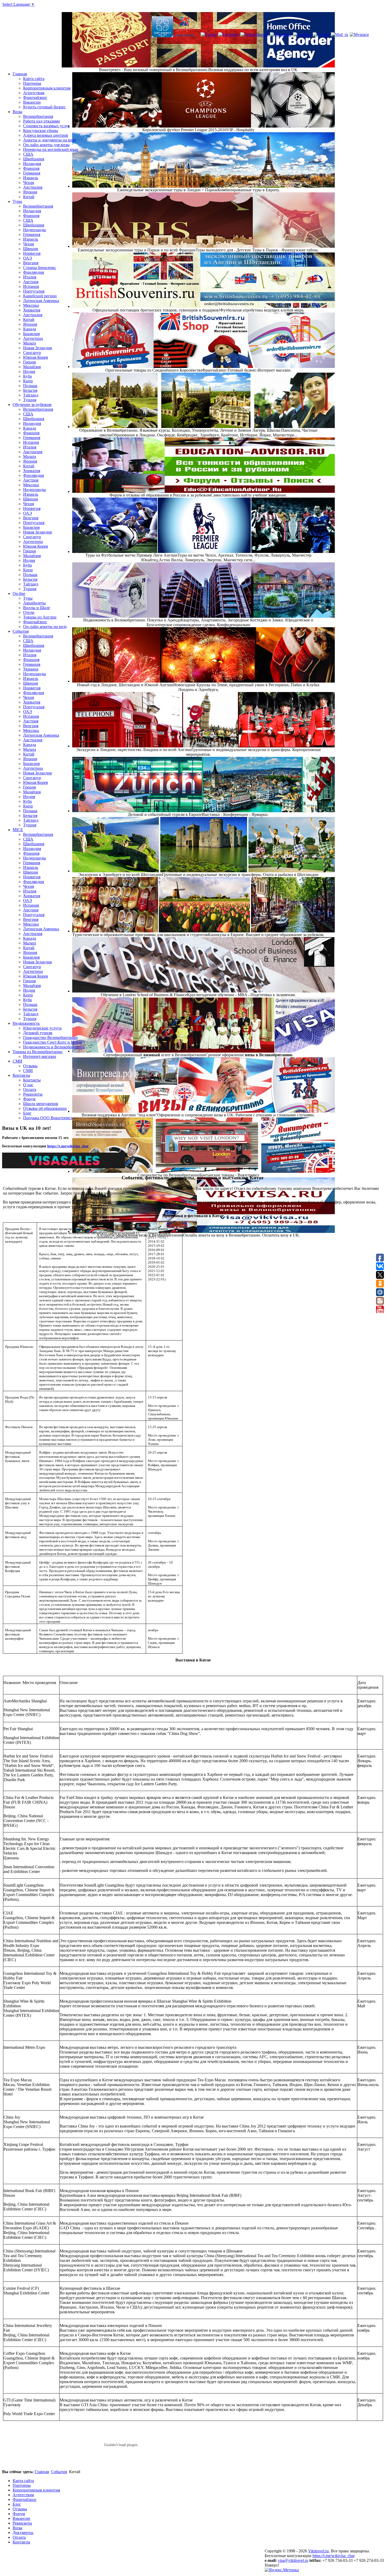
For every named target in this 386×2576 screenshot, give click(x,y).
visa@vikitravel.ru (293, 2560)
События (59, 2472)
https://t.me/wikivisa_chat (68, 1146)
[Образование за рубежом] (163, 27)
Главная (42, 2472)
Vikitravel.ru (318, 2551)
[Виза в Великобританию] (184, 27)
